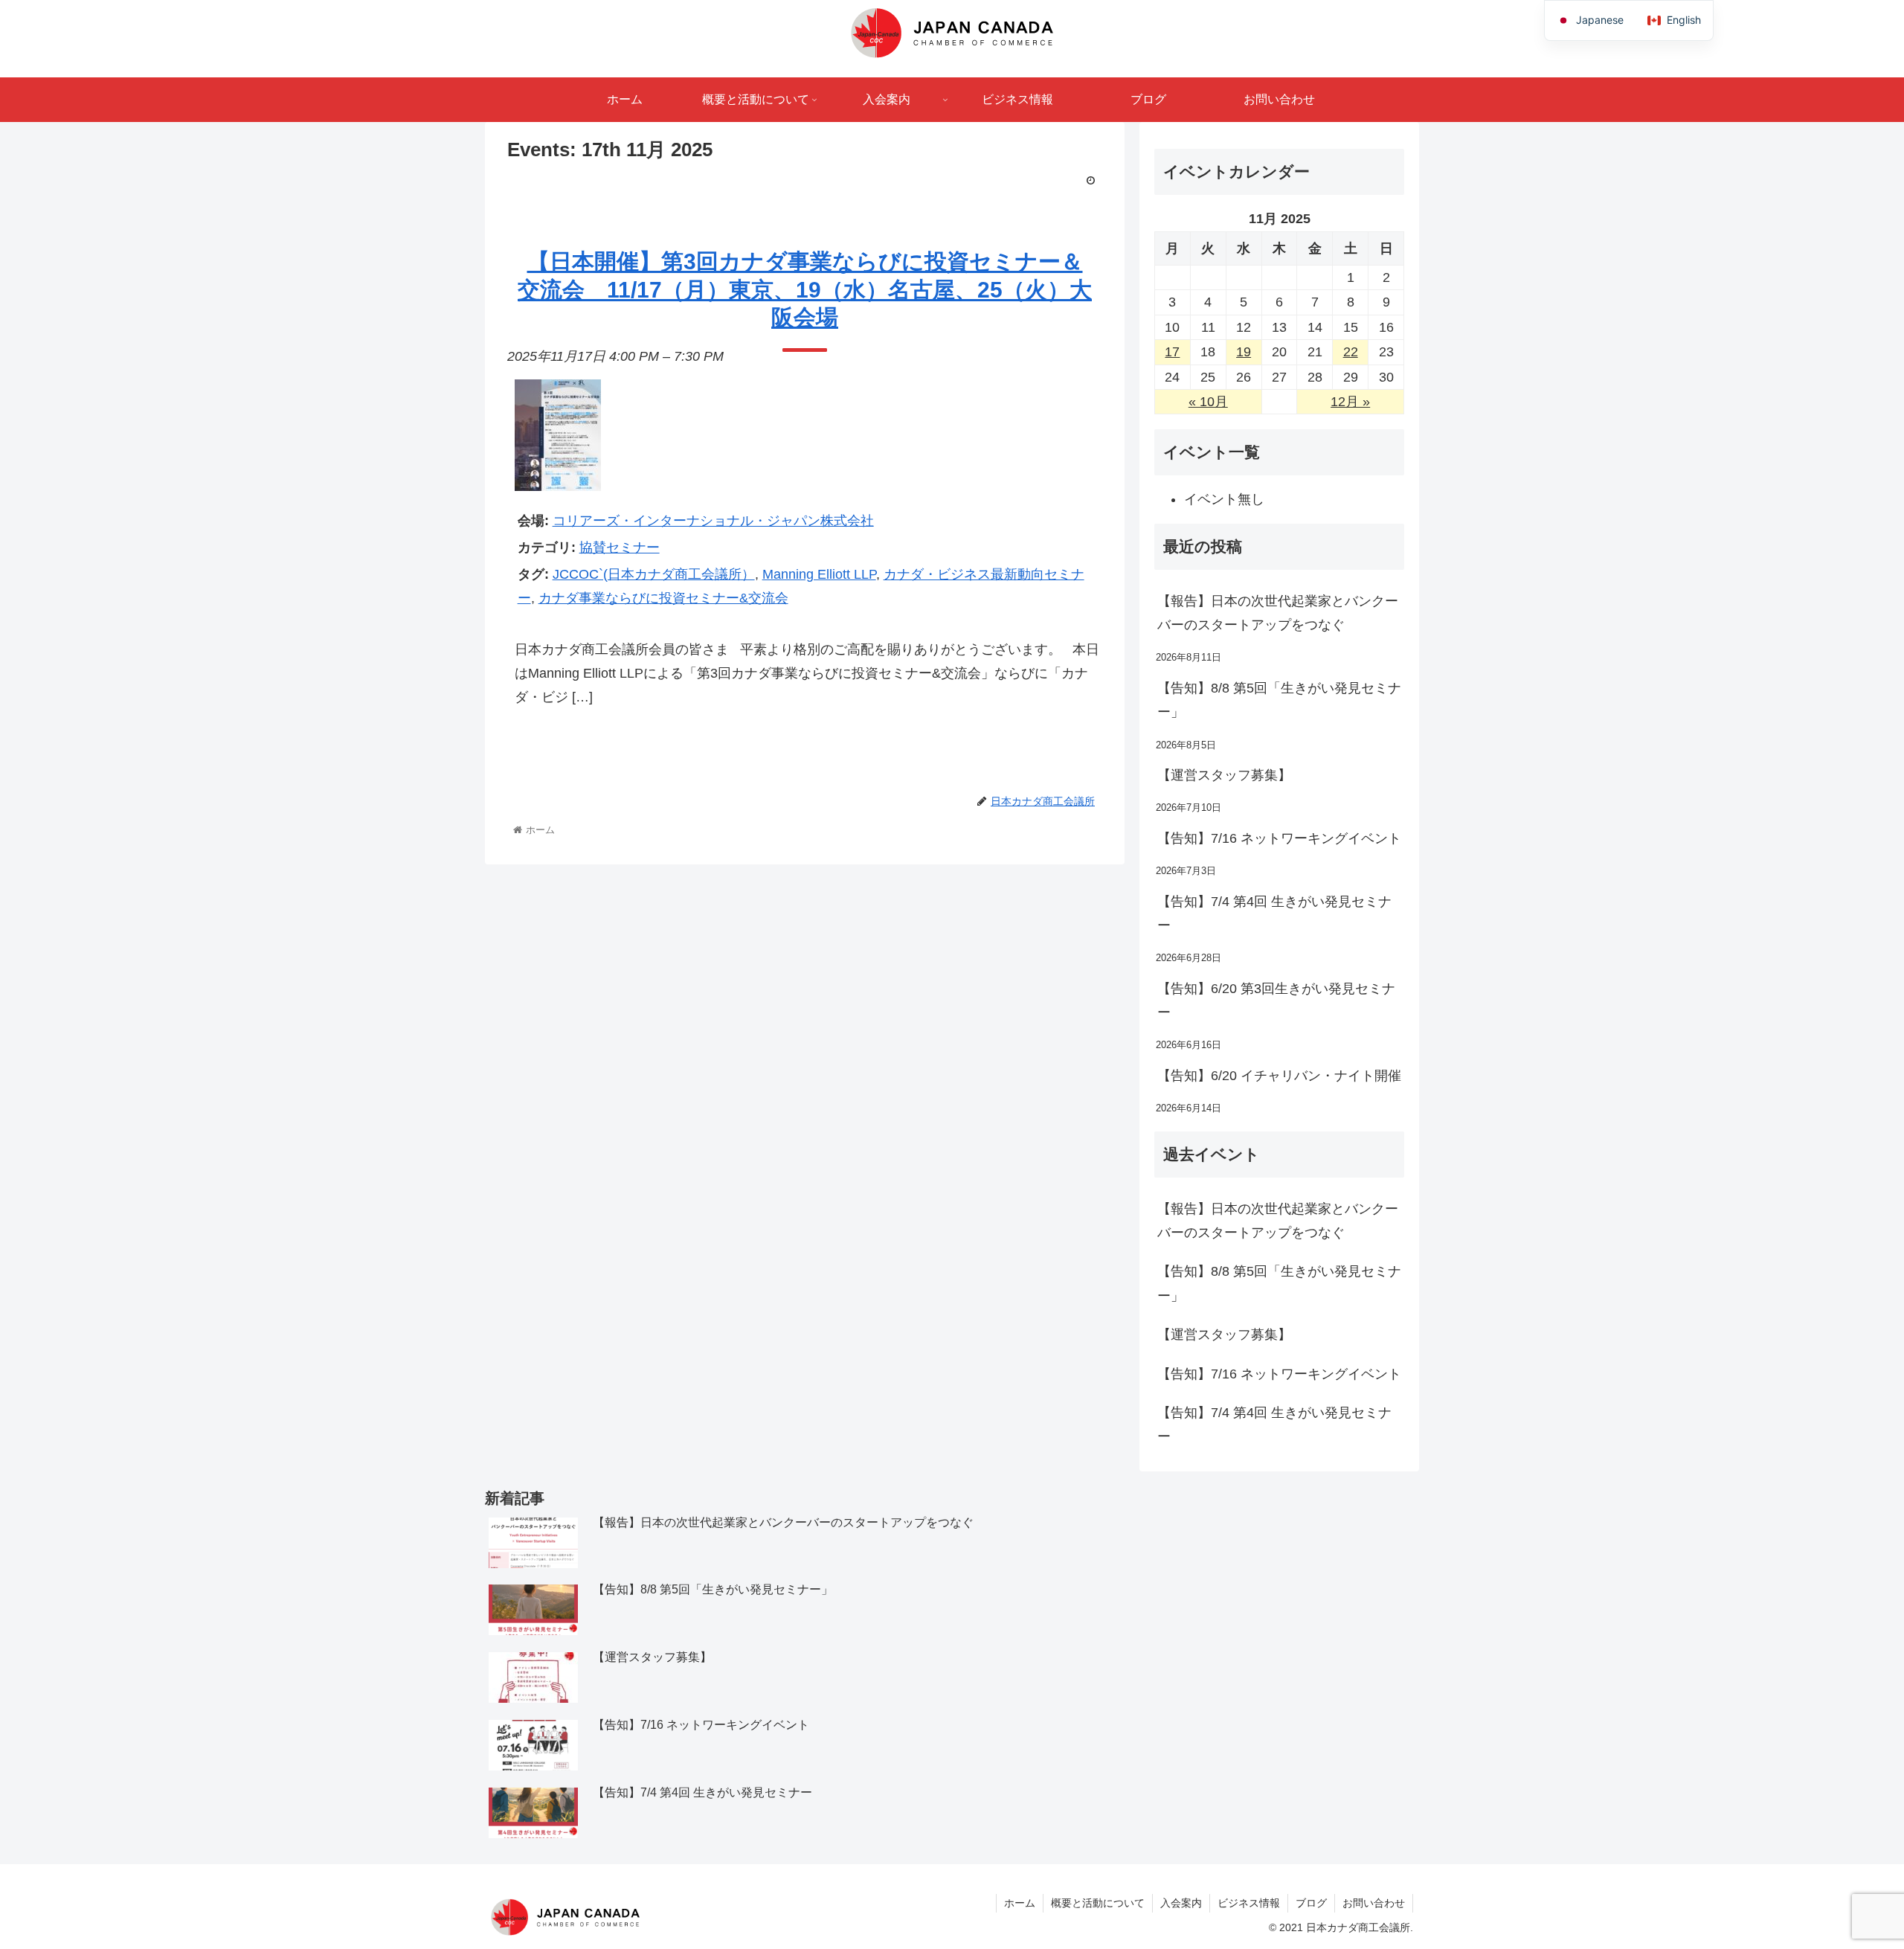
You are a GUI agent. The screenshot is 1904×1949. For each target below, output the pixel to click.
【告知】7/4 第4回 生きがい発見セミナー (1274, 914)
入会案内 (1181, 1903)
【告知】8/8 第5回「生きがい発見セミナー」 (1279, 700)
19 (1244, 352)
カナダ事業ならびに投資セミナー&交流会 (663, 598)
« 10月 (1208, 402)
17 (1172, 352)
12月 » (1350, 402)
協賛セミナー (620, 548)
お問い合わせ (1374, 1903)
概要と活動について (1098, 1903)
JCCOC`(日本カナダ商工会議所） (654, 574)
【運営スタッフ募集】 (1224, 775)
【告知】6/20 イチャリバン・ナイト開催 (1279, 1076)
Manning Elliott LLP (819, 574)
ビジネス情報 (1249, 1903)
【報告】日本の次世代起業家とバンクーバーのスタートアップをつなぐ (1278, 613)
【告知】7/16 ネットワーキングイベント (1279, 838)
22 (1351, 352)
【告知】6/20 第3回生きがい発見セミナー (1276, 1001)
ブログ (1311, 1903)
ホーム (1020, 1903)
